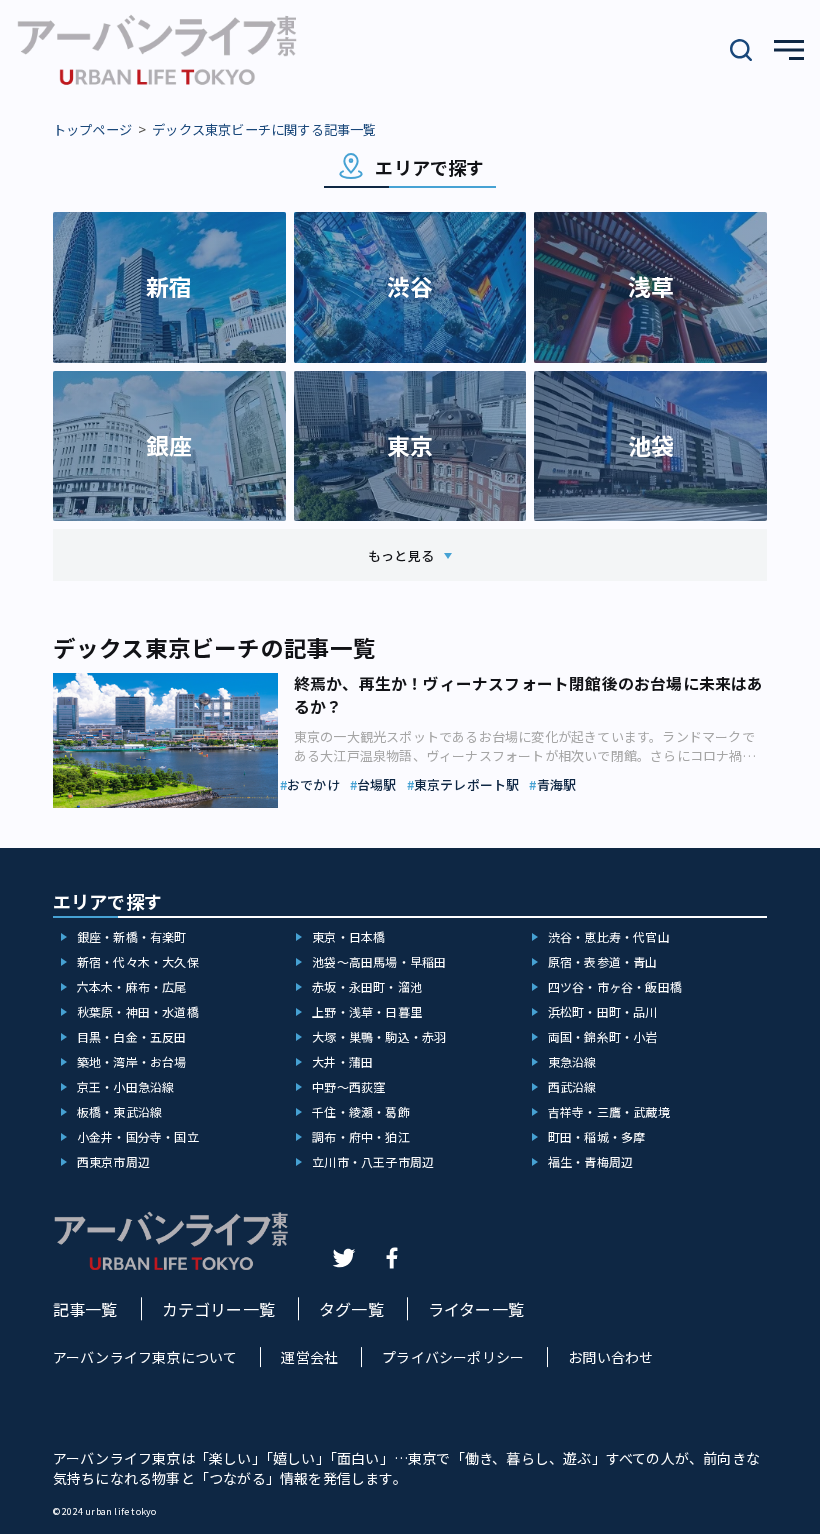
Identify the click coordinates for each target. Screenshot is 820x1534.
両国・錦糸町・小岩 (603, 1036)
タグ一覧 (351, 1309)
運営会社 (309, 1357)
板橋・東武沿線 (119, 1111)
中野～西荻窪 (348, 1086)
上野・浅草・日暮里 (367, 1011)
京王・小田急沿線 (126, 1086)
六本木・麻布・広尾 (132, 986)
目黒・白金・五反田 (132, 1036)
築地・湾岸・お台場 (132, 1061)
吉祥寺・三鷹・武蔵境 (609, 1111)
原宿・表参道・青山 (603, 961)
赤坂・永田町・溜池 (367, 986)
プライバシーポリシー (453, 1357)
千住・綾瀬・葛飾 (361, 1111)
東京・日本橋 (348, 936)
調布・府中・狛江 (361, 1136)
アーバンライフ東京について (145, 1357)
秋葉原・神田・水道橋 (138, 1011)
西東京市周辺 (113, 1161)
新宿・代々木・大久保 (138, 961)
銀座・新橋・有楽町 (132, 936)
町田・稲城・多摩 (597, 1136)
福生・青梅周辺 (590, 1161)
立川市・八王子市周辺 (373, 1161)
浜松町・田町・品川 (603, 1011)
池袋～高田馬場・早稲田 (379, 961)
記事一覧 (85, 1309)
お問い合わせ (610, 1357)
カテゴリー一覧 (218, 1309)
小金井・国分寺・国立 (138, 1136)
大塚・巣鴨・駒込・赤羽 (379, 1036)
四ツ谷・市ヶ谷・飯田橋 (615, 986)
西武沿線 (572, 1086)
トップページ (92, 129)
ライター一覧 (476, 1309)
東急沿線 (572, 1061)
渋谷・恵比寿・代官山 (609, 936)
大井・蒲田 (342, 1061)
